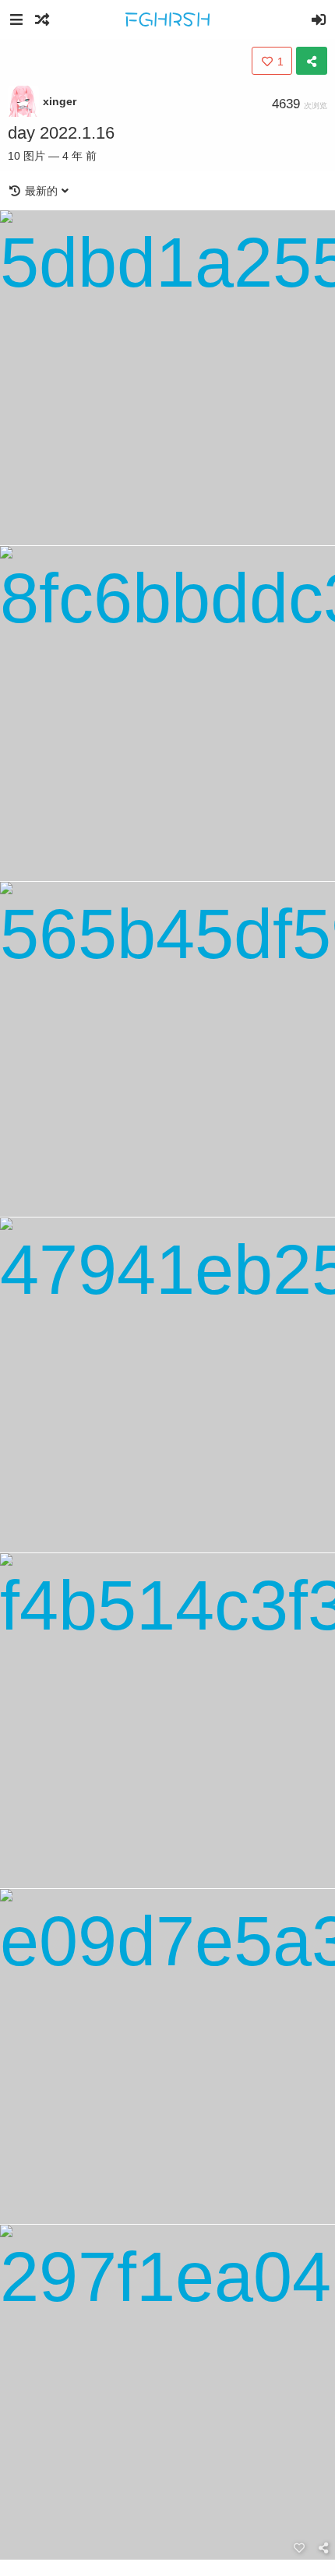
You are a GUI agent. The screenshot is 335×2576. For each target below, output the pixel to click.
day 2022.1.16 (61, 133)
